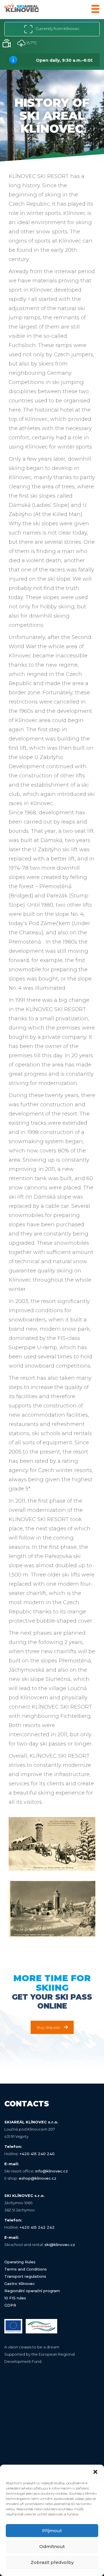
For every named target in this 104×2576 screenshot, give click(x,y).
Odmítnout (52, 2546)
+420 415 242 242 (37, 2227)
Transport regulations (25, 2276)
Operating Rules (20, 2262)
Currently (57, 29)
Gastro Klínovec (20, 2283)
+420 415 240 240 (37, 2154)
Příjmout (52, 2531)
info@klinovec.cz (52, 2171)
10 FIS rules (15, 2298)
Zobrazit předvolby (52, 2562)
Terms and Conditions (26, 2269)
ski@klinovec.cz (60, 2245)
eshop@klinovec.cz (38, 2178)
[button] (95, 2472)
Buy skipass (48, 2027)
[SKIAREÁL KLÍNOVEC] (22, 9)
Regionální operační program (32, 2291)
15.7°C (31, 43)
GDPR (10, 2305)
